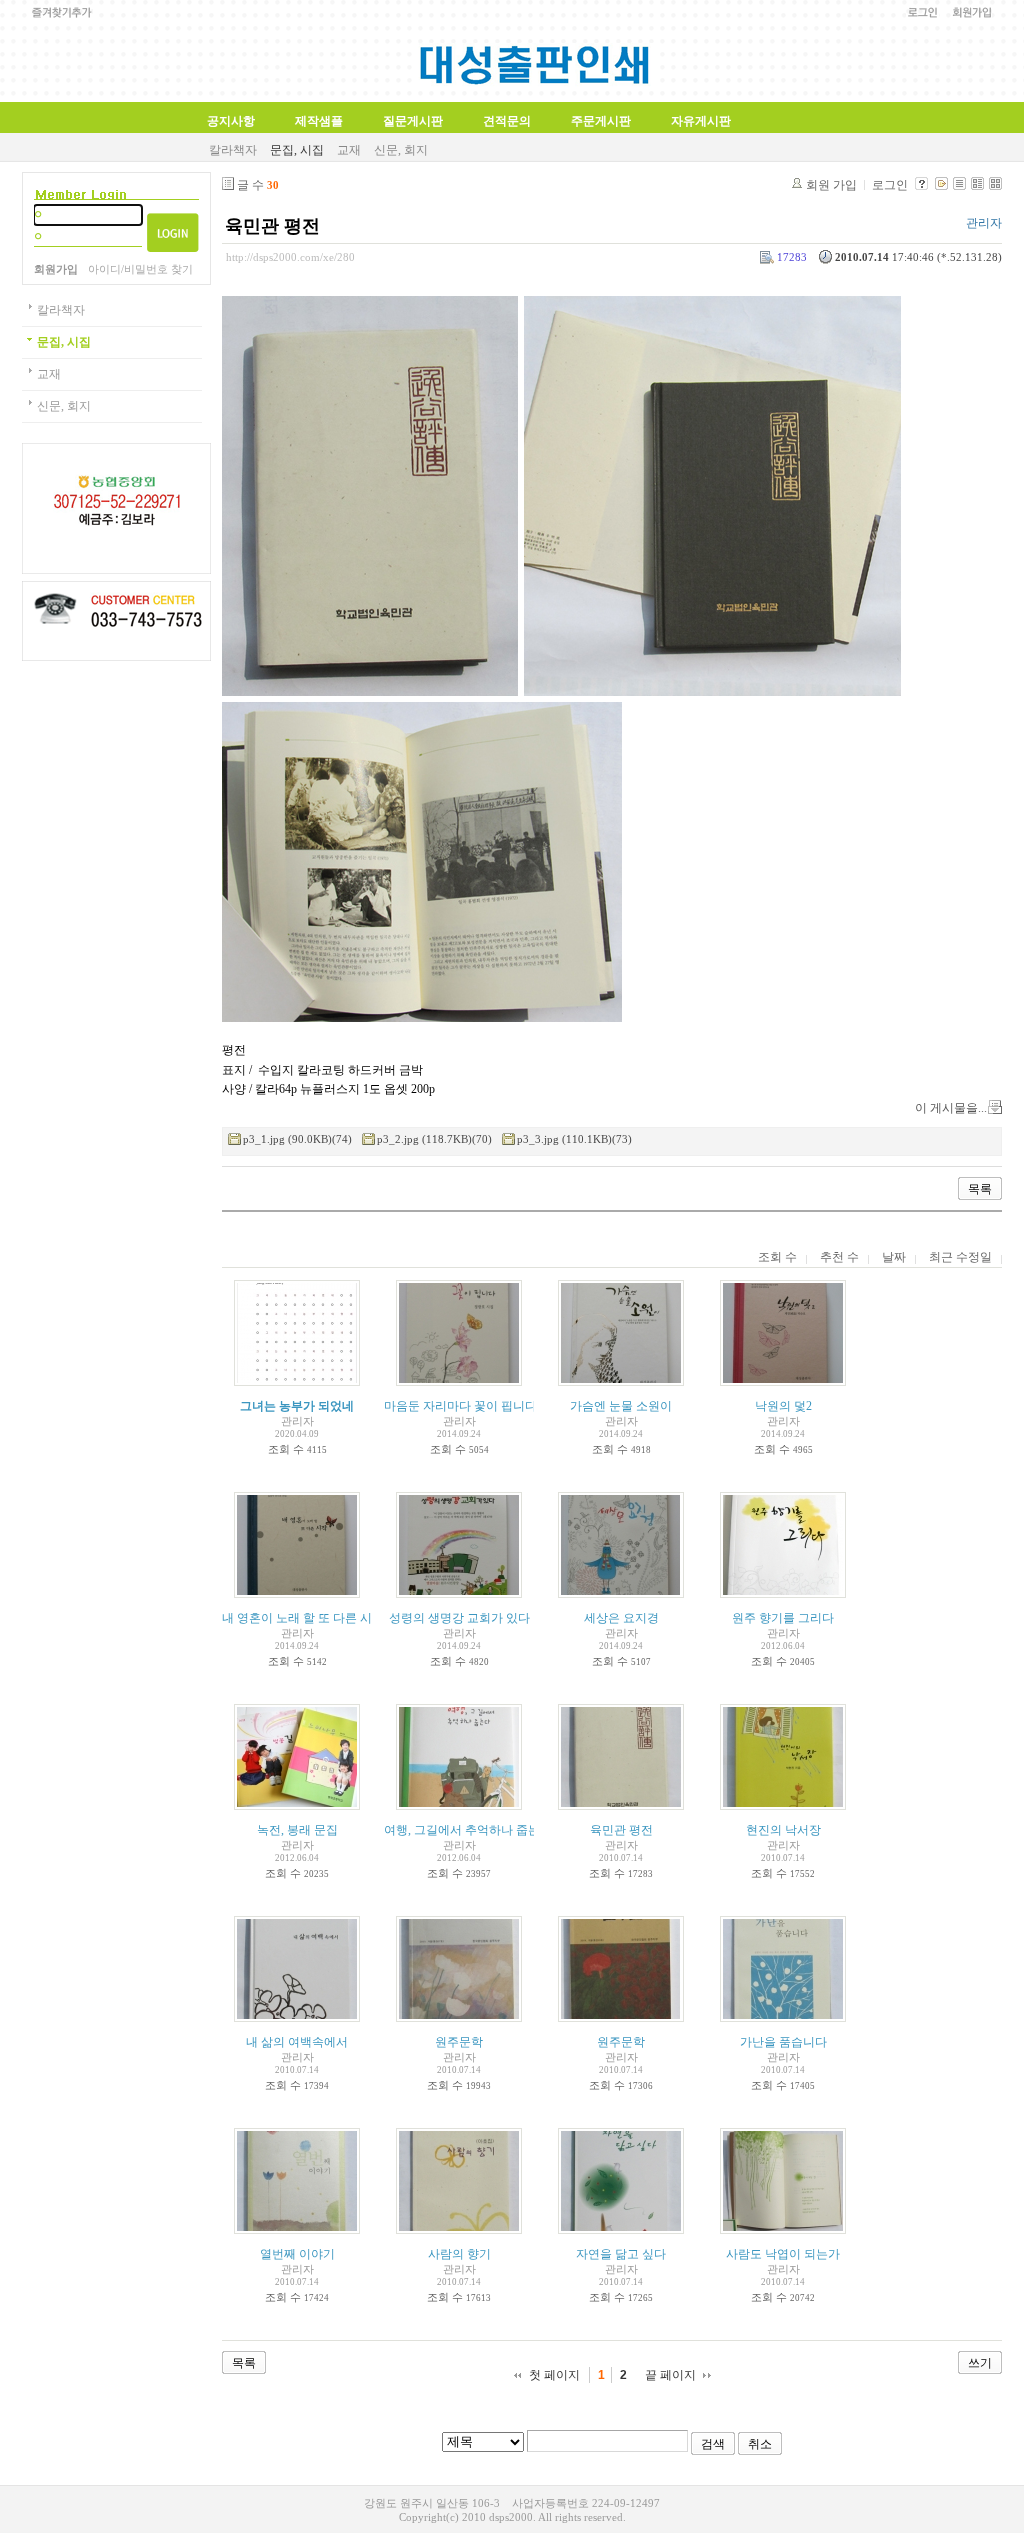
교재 (349, 150)
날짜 (894, 1257)
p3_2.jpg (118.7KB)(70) (434, 1139)
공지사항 (231, 121)
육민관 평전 (272, 226)
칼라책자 (233, 150)
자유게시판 (701, 121)
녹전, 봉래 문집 (297, 1830)
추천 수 (839, 1257)
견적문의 (507, 121)
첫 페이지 (554, 2375)
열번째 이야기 (297, 2254)
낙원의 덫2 (783, 1406)
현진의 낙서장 (783, 1830)
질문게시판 (413, 121)
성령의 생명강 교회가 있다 (459, 1618)
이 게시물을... (951, 1108)
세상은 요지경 (621, 1618)
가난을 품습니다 (783, 2042)
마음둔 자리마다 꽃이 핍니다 (460, 1406)
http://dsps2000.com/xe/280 (290, 257)
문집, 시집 (297, 150)
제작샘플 (319, 121)
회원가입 (56, 269)
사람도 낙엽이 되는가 (783, 2254)
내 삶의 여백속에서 (297, 2042)
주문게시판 (601, 121)
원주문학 (459, 2042)
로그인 (890, 185)
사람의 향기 (459, 2254)
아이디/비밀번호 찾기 (140, 269)
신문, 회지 (401, 150)
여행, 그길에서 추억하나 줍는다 (468, 1830)
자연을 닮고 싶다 (621, 2254)
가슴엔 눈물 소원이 (621, 1406)
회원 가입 (831, 185)
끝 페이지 (670, 2375)
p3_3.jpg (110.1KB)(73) (574, 1139)
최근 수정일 (960, 1257)
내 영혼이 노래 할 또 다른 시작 (303, 1618)
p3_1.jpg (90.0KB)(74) (297, 1139)
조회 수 (777, 1257)
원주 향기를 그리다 (783, 1618)
